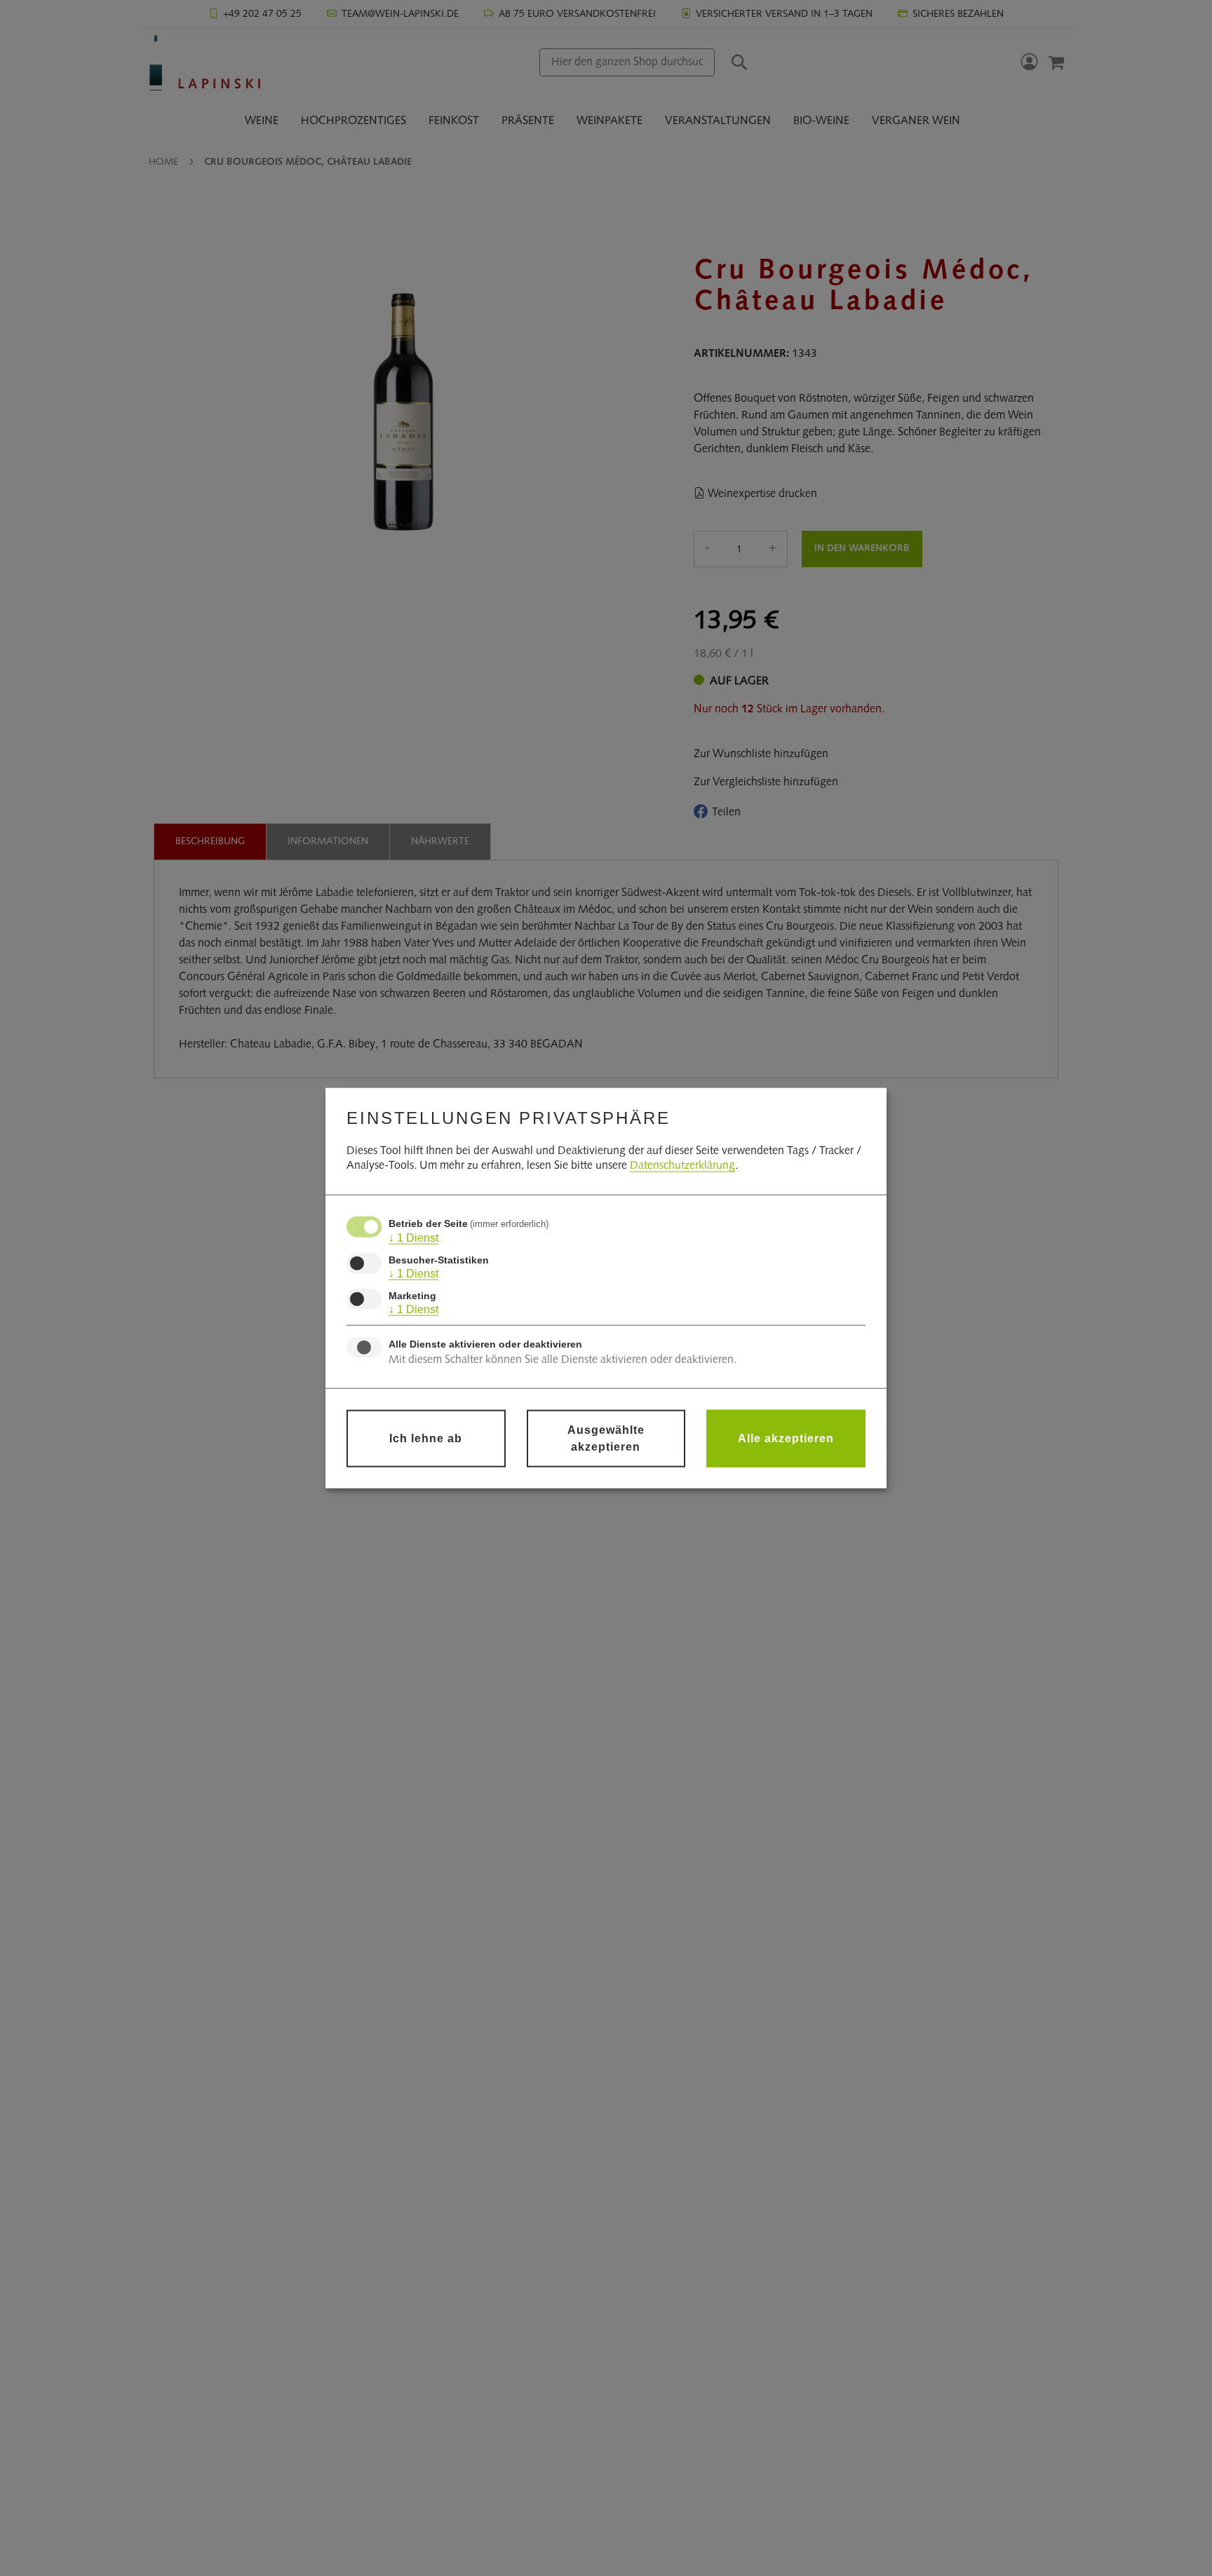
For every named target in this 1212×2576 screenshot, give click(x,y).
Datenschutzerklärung (682, 1166)
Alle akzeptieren (786, 1438)
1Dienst (413, 1238)
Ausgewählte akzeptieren (606, 1438)
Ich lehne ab (426, 1438)
